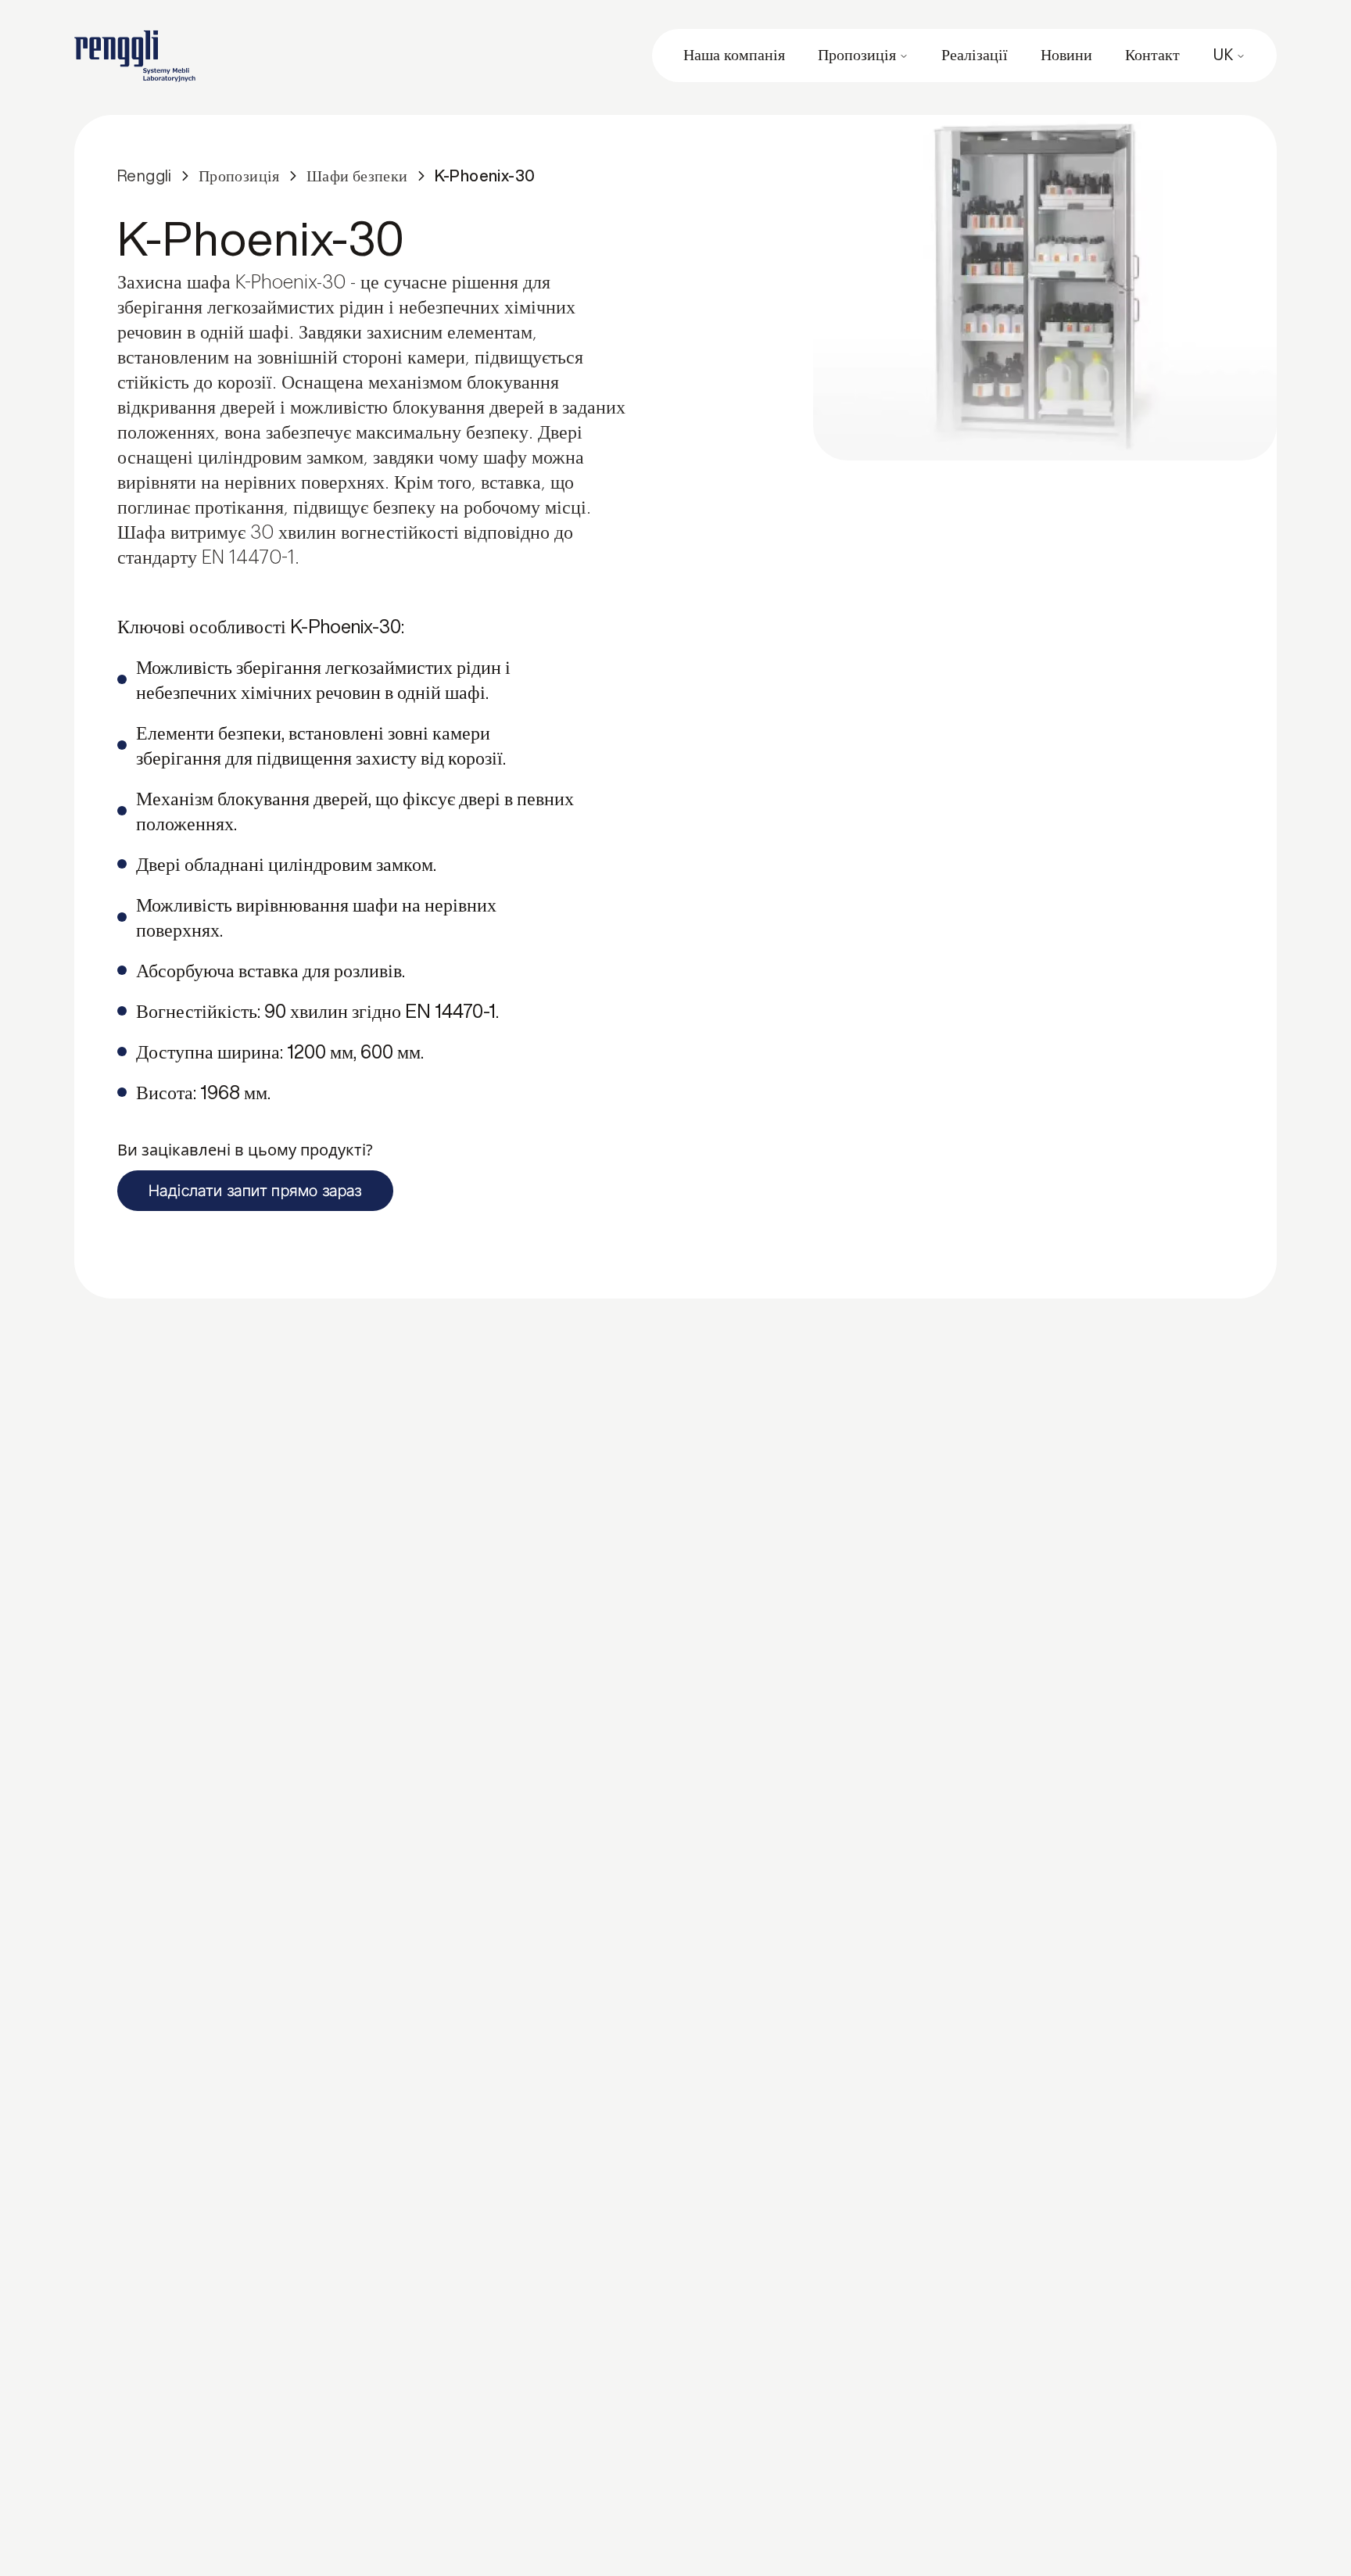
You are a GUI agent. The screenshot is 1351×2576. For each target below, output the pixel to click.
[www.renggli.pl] (135, 56)
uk (1223, 56)
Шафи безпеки (357, 176)
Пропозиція (857, 56)
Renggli (145, 176)
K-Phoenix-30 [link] (485, 176)
